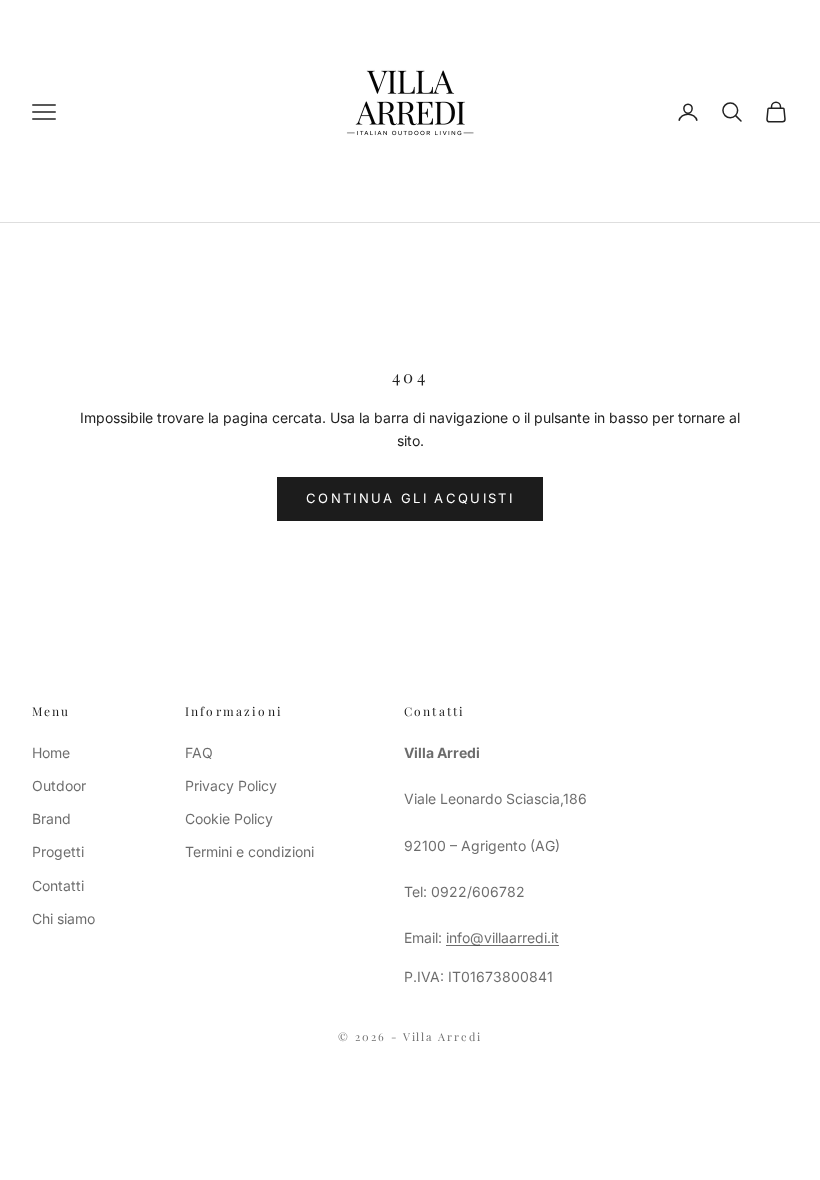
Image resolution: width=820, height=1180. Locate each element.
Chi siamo (63, 918)
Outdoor (59, 785)
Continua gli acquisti (410, 498)
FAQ (199, 752)
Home (51, 752)
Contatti (58, 885)
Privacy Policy (231, 785)
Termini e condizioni (249, 851)
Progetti (58, 851)
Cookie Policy (229, 818)
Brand (51, 818)
